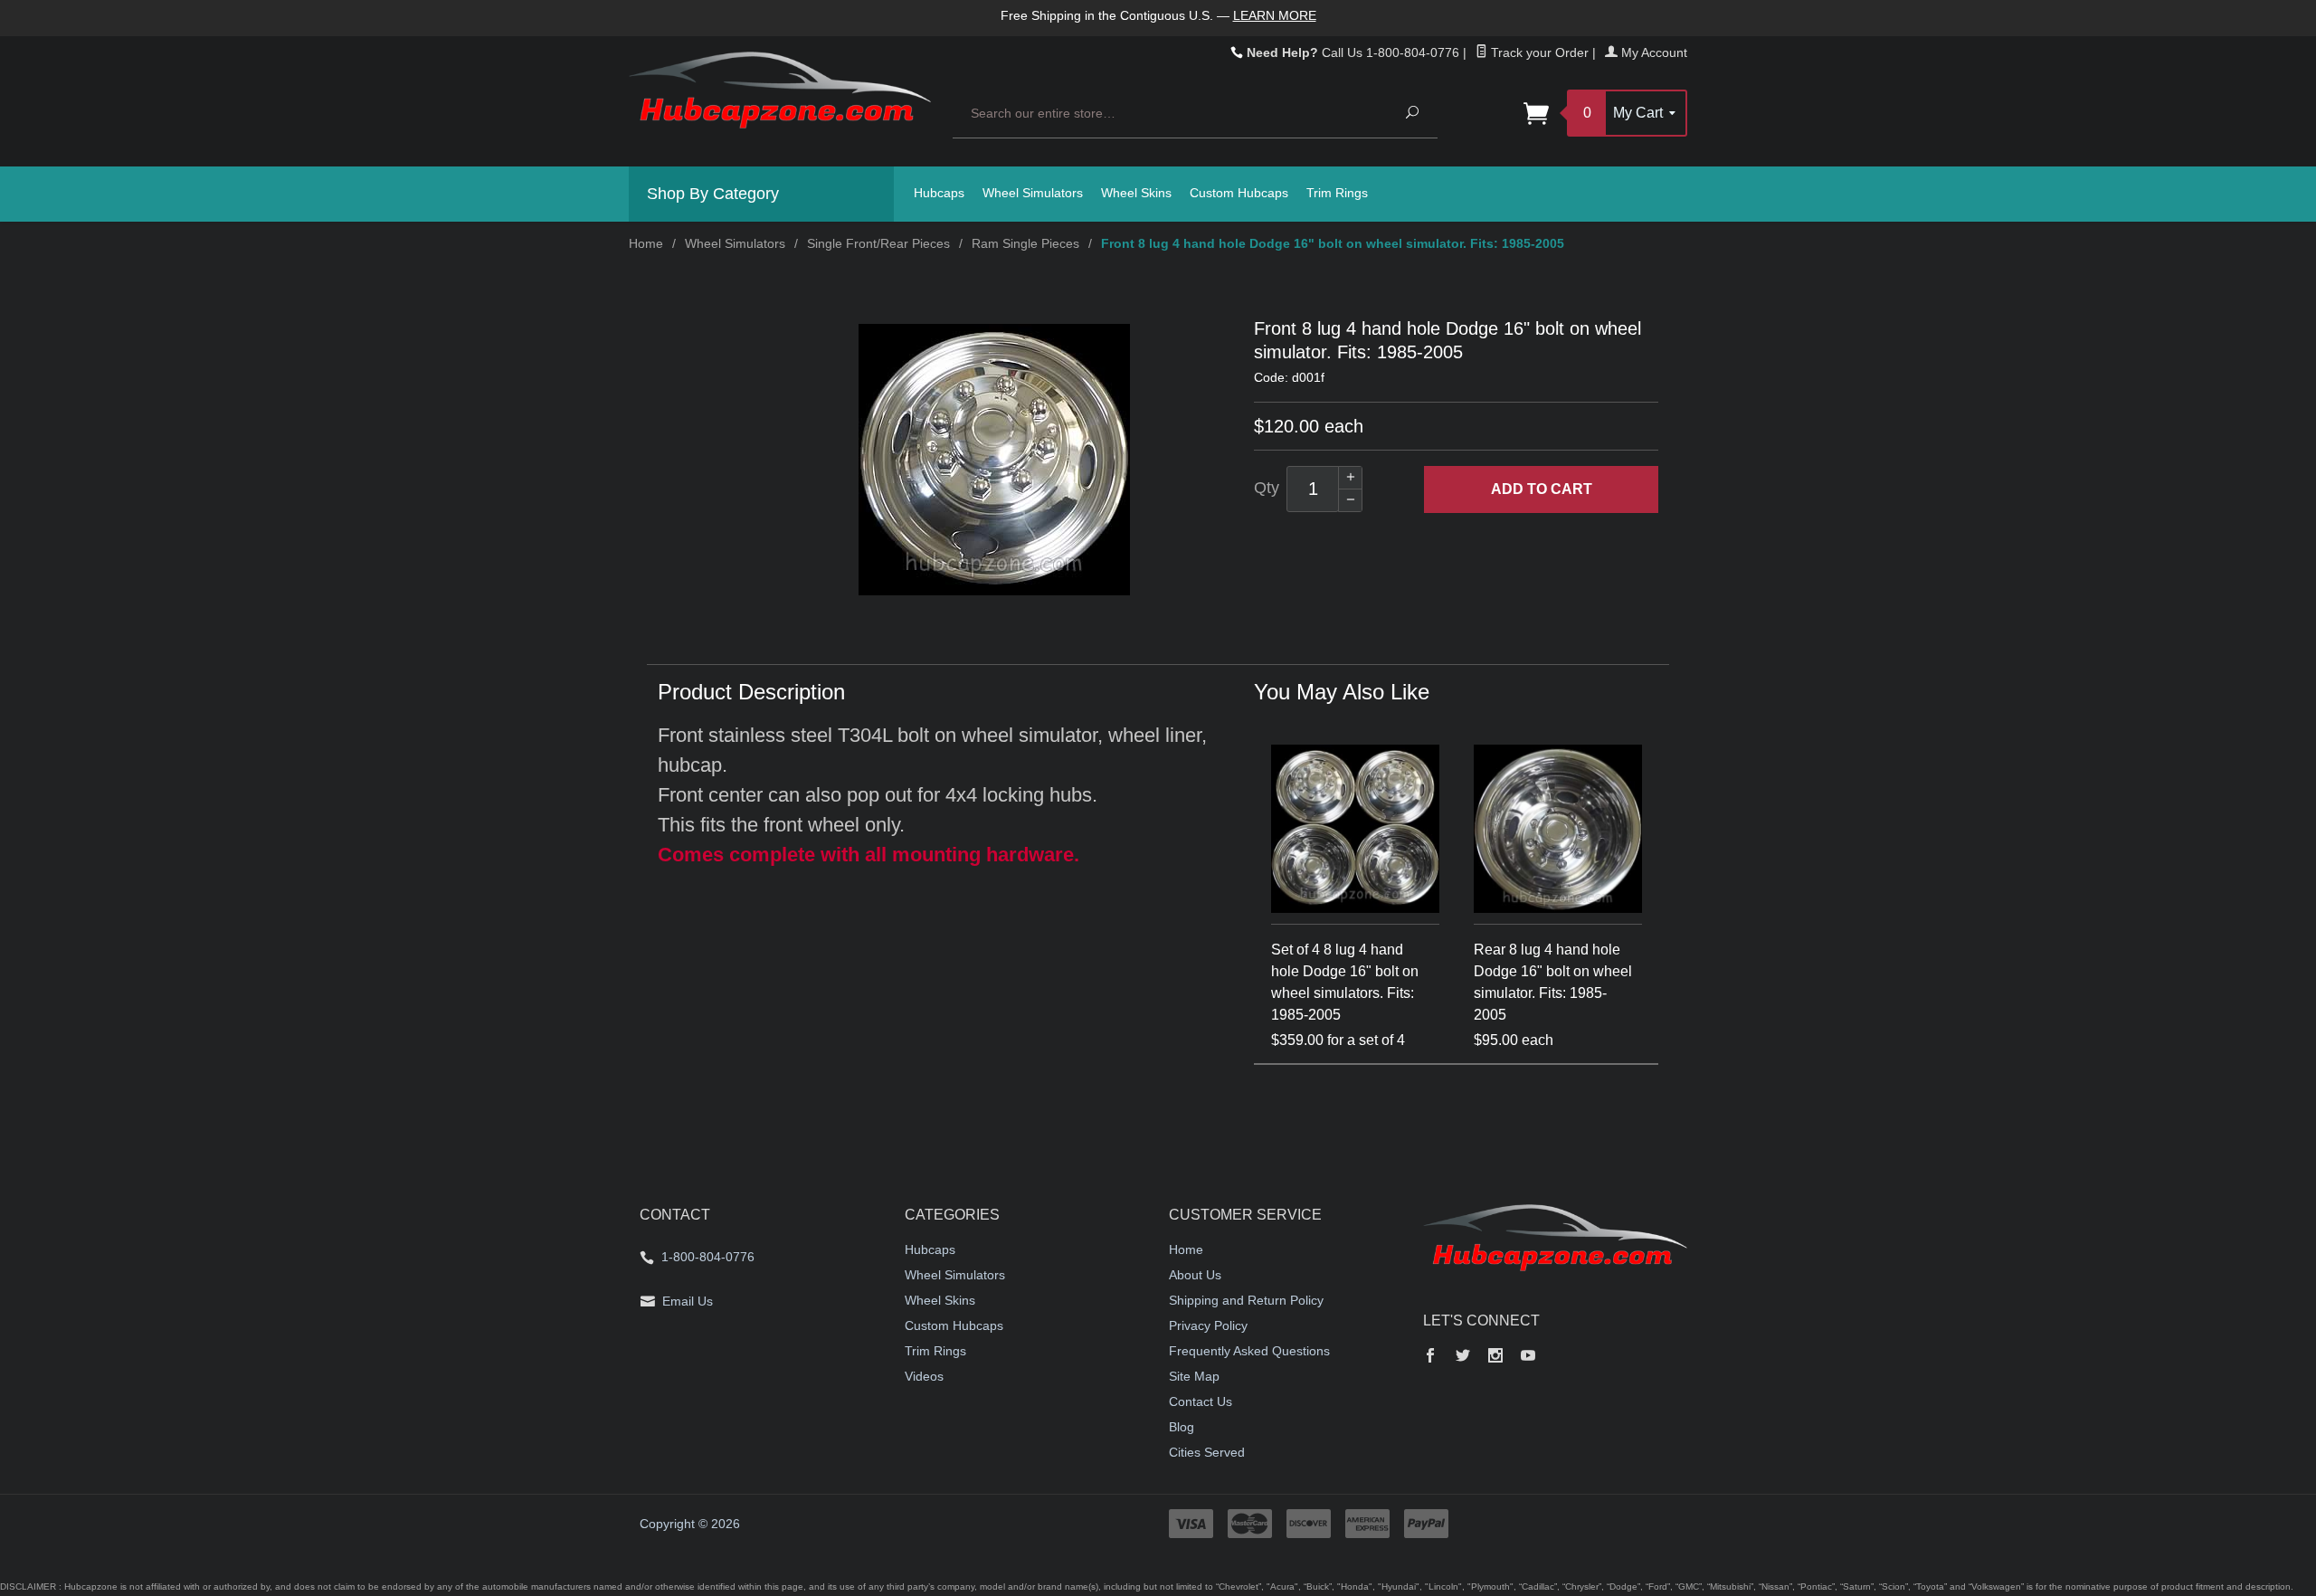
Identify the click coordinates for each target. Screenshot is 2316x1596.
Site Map (1194, 1376)
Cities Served (1207, 1452)
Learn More (1275, 15)
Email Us (688, 1301)
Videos (924, 1376)
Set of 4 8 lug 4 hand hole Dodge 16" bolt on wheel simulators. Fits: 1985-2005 (1345, 982)
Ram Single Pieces (1025, 243)
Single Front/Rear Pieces (878, 243)
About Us (1195, 1275)
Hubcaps (939, 193)
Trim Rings (1337, 193)
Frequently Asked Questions (1249, 1351)
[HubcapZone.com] (780, 100)
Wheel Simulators (1033, 193)
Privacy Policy (1208, 1325)
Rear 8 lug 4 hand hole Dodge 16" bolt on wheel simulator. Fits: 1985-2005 (1553, 982)
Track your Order (1538, 52)
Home (646, 243)
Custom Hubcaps (1239, 193)
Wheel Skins (1136, 193)
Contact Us (1201, 1401)
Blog (1182, 1427)
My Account (1652, 52)
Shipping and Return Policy (1246, 1300)
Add (1542, 489)
